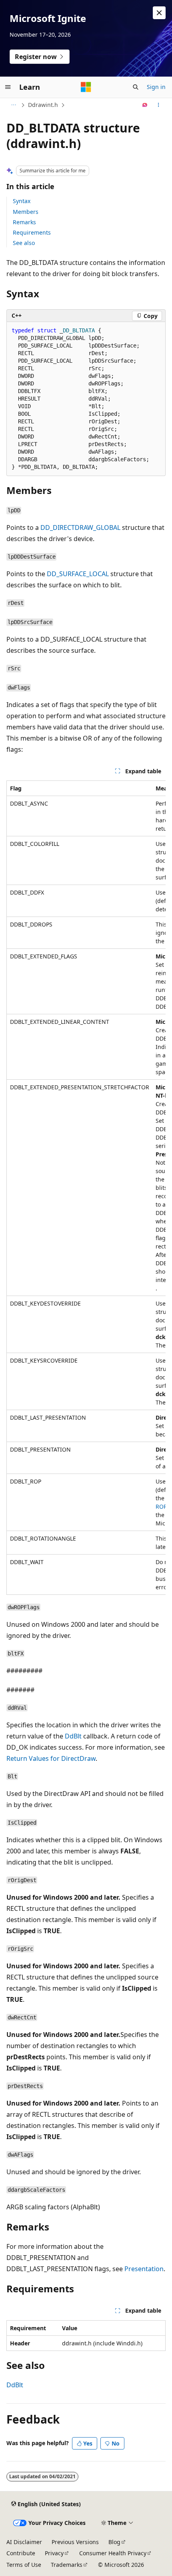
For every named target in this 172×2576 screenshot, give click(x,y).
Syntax (22, 201)
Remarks (24, 222)
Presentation (144, 2269)
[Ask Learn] (145, 105)
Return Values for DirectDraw (51, 1758)
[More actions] (159, 105)
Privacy (54, 2553)
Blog (114, 2542)
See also (24, 243)
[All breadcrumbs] (13, 105)
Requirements (32, 232)
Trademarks (67, 2565)
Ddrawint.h (43, 105)
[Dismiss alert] (159, 13)
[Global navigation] (8, 87)
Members (26, 212)
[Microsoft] (86, 87)
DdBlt (73, 1736)
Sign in (156, 87)
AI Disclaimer (24, 2542)
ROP (161, 1506)
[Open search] (136, 87)
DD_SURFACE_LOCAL (78, 574)
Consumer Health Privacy (113, 2553)
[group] (86, 1188)
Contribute (21, 2553)
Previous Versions (75, 2542)
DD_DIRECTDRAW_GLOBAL (80, 527)
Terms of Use (24, 2565)
